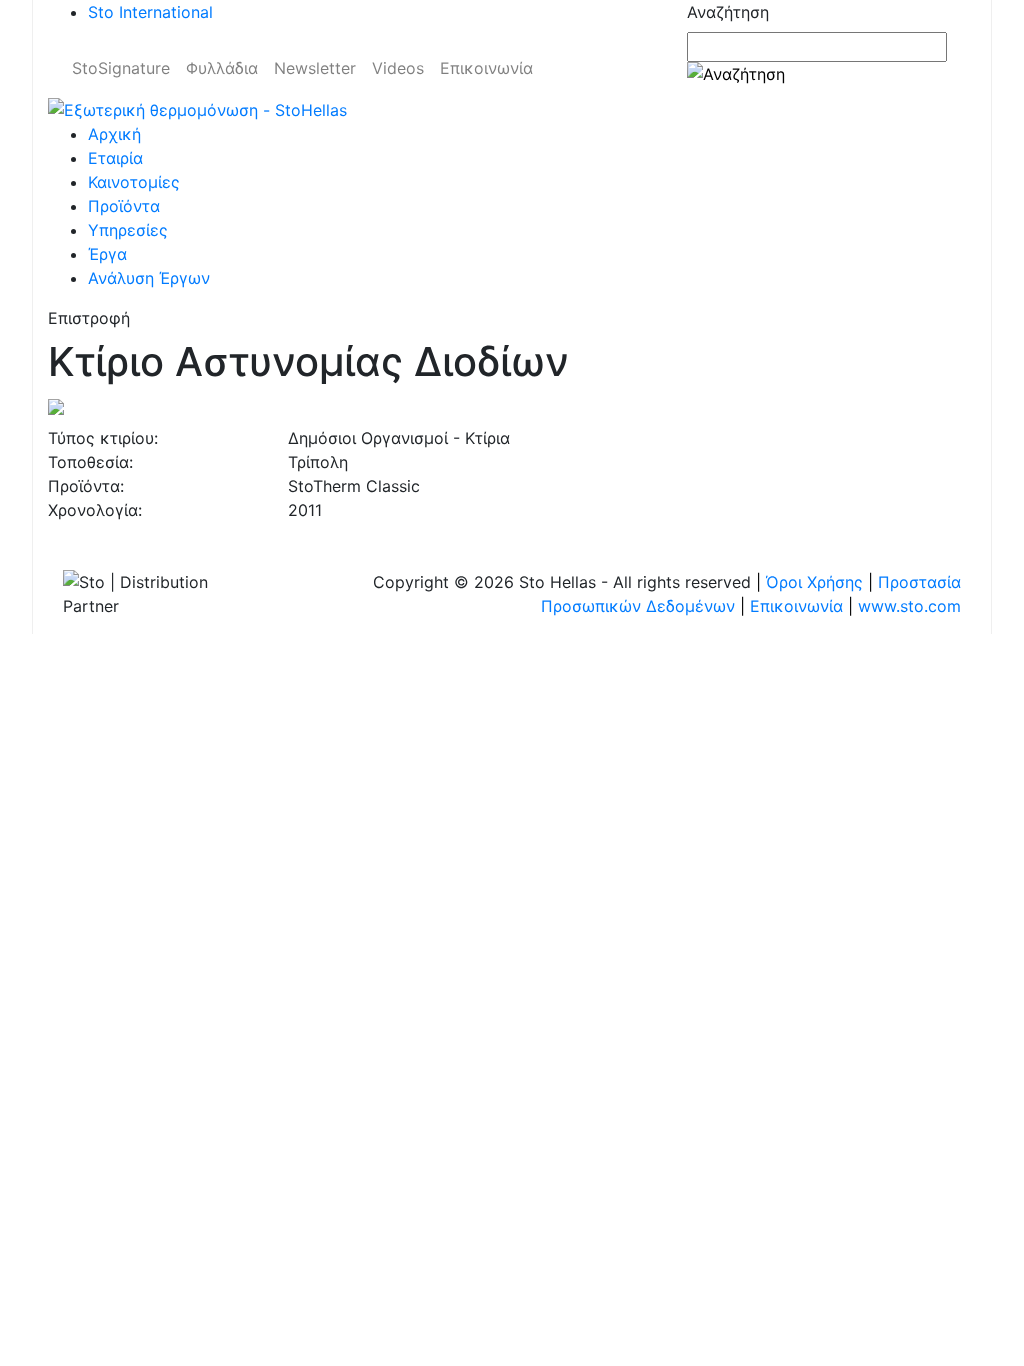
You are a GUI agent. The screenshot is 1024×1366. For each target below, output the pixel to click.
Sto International (150, 12)
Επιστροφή (89, 318)
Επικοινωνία (486, 68)
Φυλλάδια (222, 68)
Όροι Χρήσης (814, 582)
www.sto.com (909, 606)
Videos (398, 68)
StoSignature (121, 68)
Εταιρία (115, 158)
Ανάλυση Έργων (149, 278)
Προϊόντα (124, 206)
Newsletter (315, 68)
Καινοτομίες (134, 182)
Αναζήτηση (728, 12)
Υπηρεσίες (128, 230)
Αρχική (114, 134)
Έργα (107, 254)
